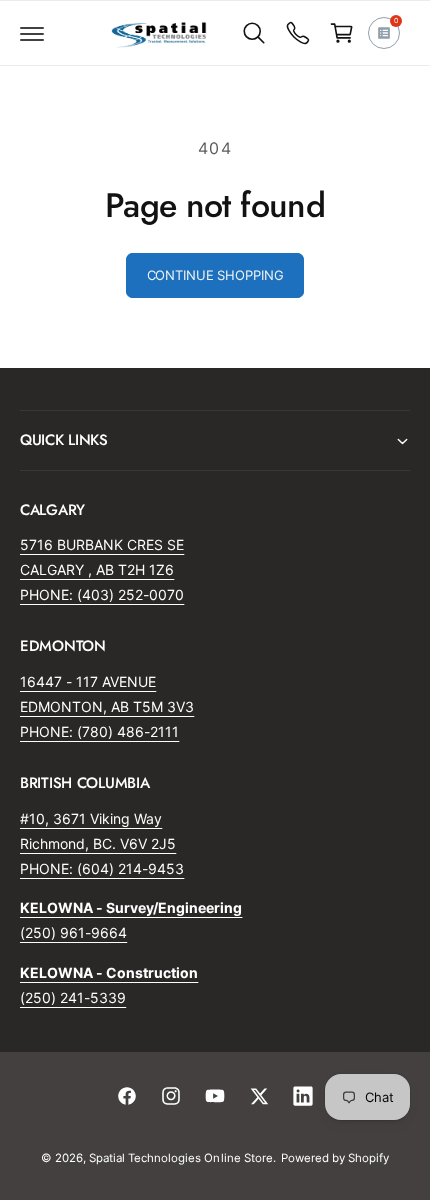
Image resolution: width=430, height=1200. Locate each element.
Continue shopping (215, 275)
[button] (32, 33)
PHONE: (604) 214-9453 (102, 868)
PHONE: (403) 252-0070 (102, 594)
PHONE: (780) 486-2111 (99, 731)
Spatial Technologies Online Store (181, 1158)
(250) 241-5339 (73, 997)
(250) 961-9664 (73, 932)
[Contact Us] (298, 33)
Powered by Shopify (335, 1158)
